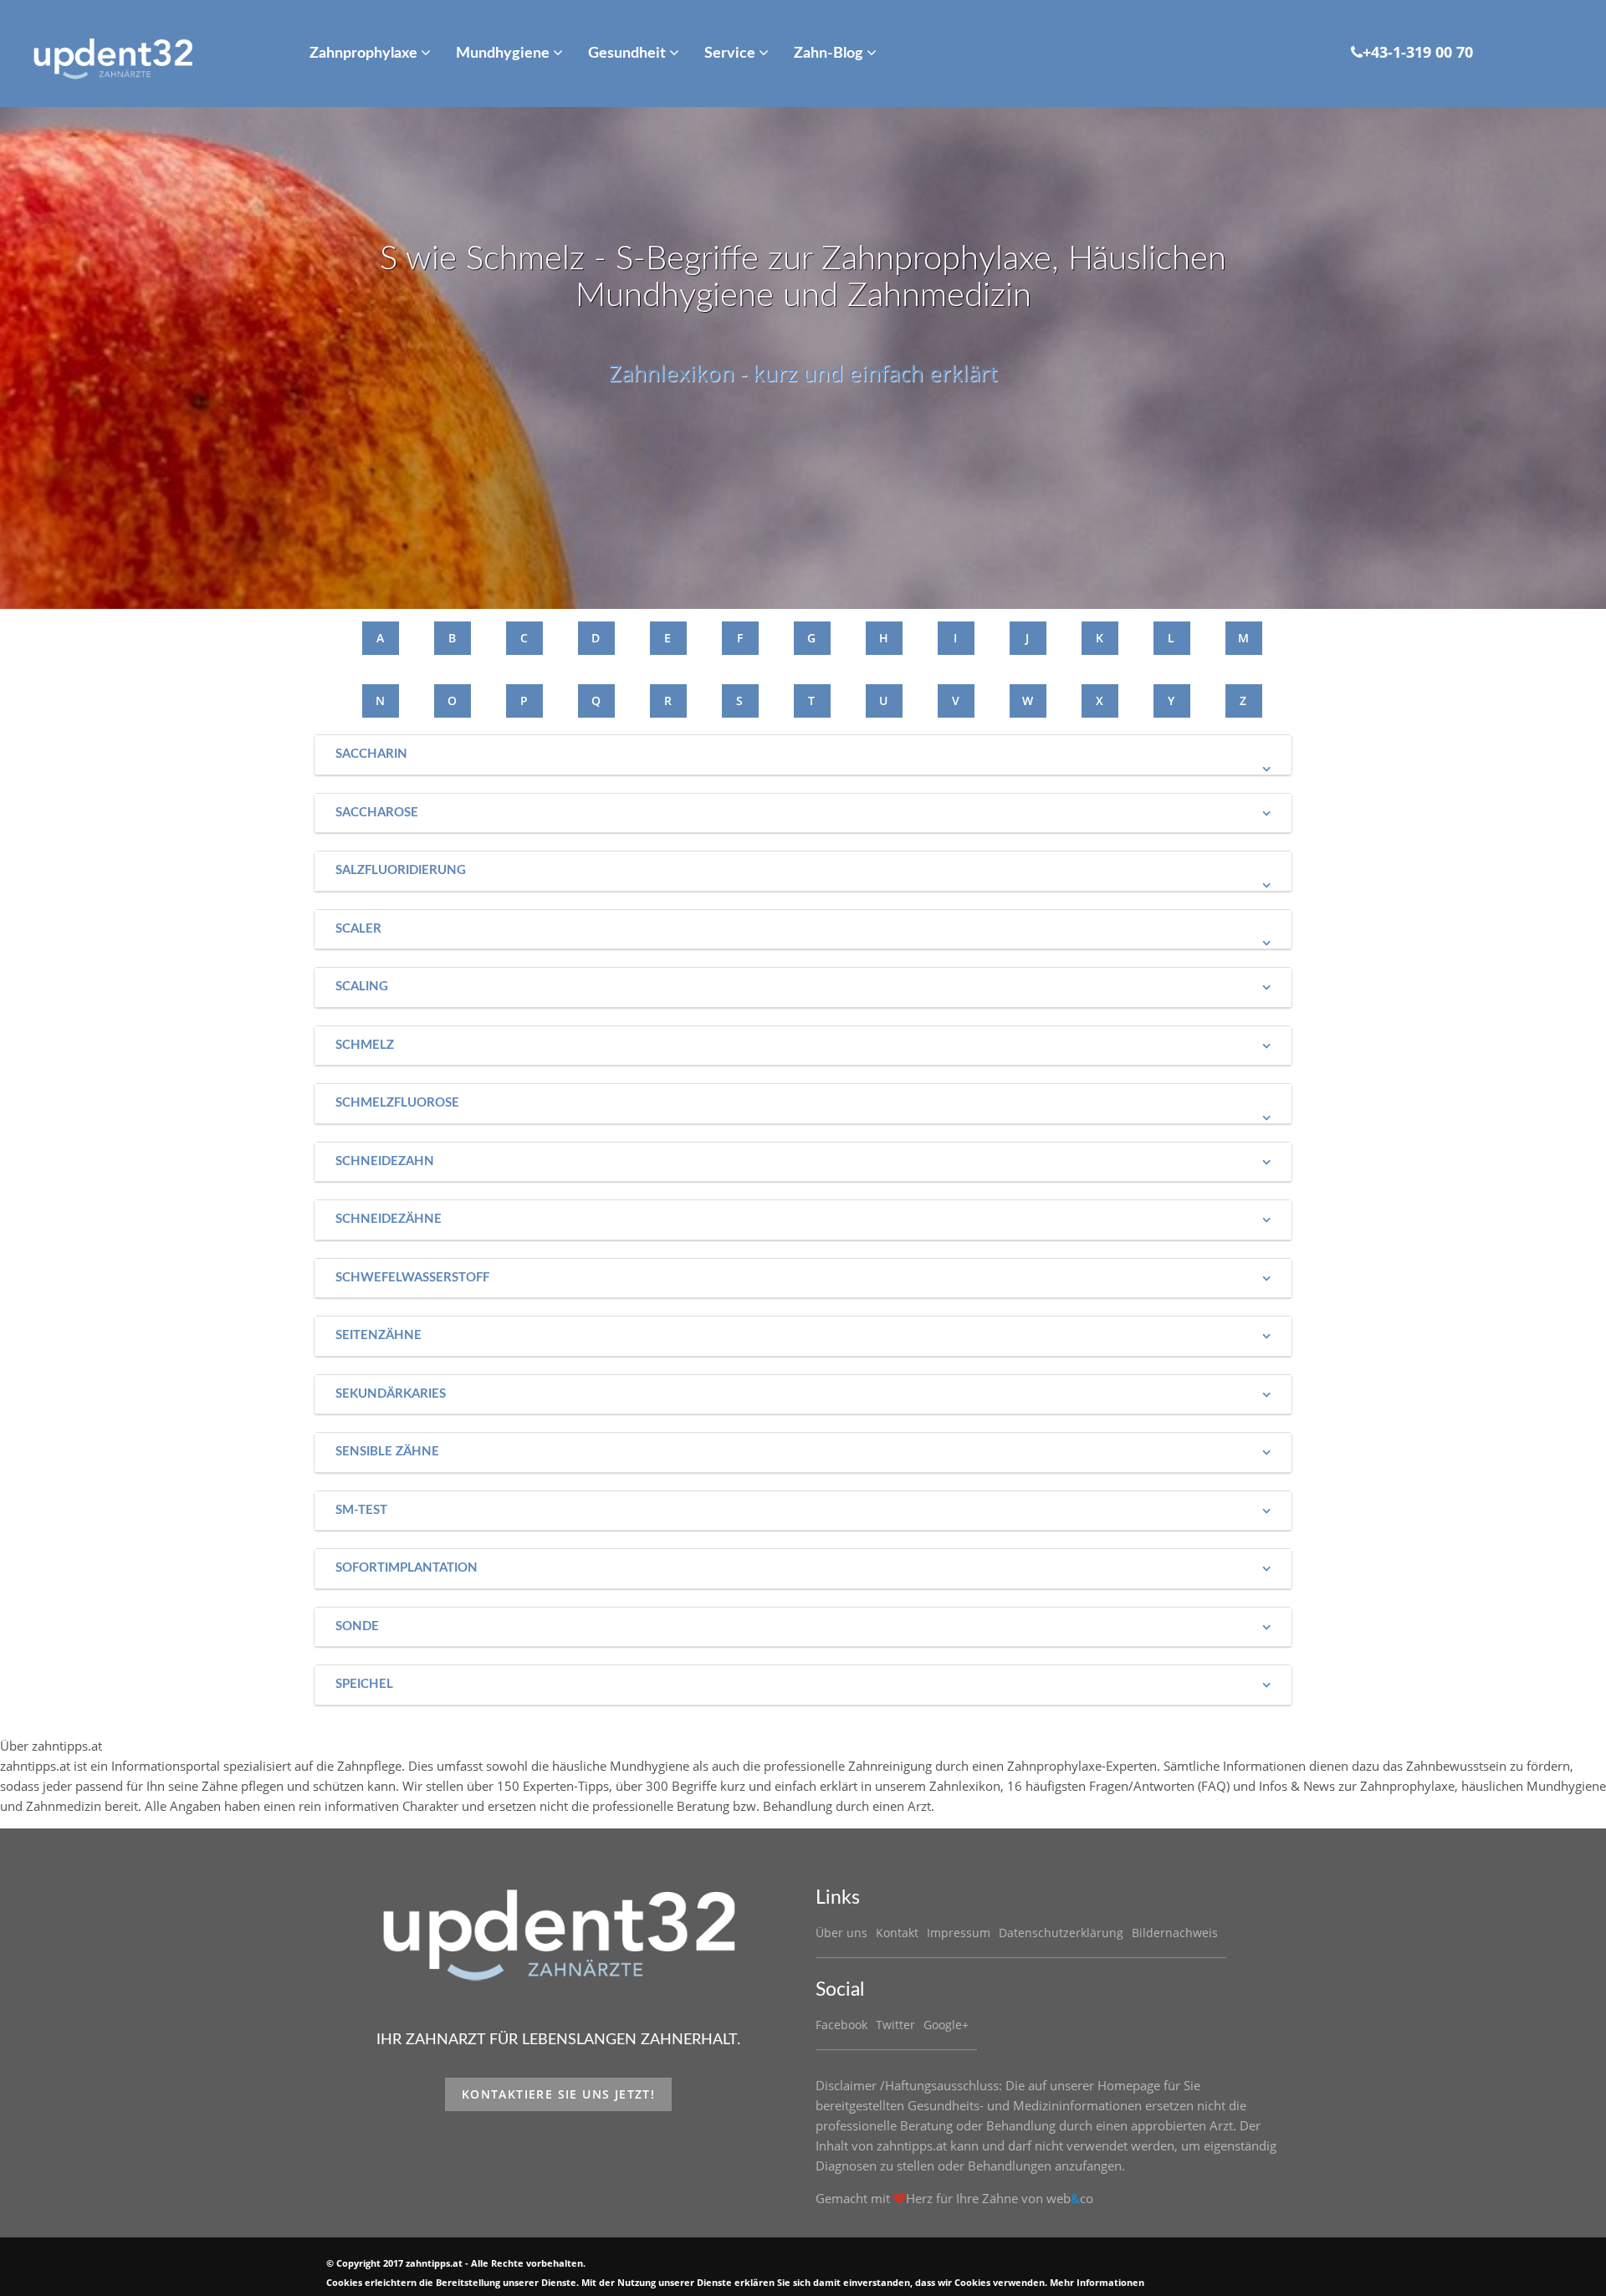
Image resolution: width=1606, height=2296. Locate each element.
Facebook (841, 2025)
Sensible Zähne (387, 1452)
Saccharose (377, 813)
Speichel (364, 1684)
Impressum (959, 1933)
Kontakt (897, 1933)
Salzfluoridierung (401, 870)
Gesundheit (629, 54)
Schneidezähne (389, 1219)
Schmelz (365, 1045)
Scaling (362, 987)
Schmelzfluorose (397, 1103)
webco (1070, 2198)
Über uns (841, 1933)
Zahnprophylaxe (365, 54)
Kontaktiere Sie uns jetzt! (558, 2094)
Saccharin (371, 754)
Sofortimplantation (407, 1568)
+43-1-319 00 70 (1418, 52)
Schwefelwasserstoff (412, 1278)
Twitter (895, 2025)
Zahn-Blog (830, 54)
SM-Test (361, 1510)
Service (731, 54)
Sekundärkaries (391, 1394)
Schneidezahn (385, 1161)
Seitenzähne (378, 1335)
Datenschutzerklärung (1061, 1933)
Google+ (946, 2025)
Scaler (358, 929)
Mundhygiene (504, 54)
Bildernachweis (1175, 1933)
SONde (357, 1626)
